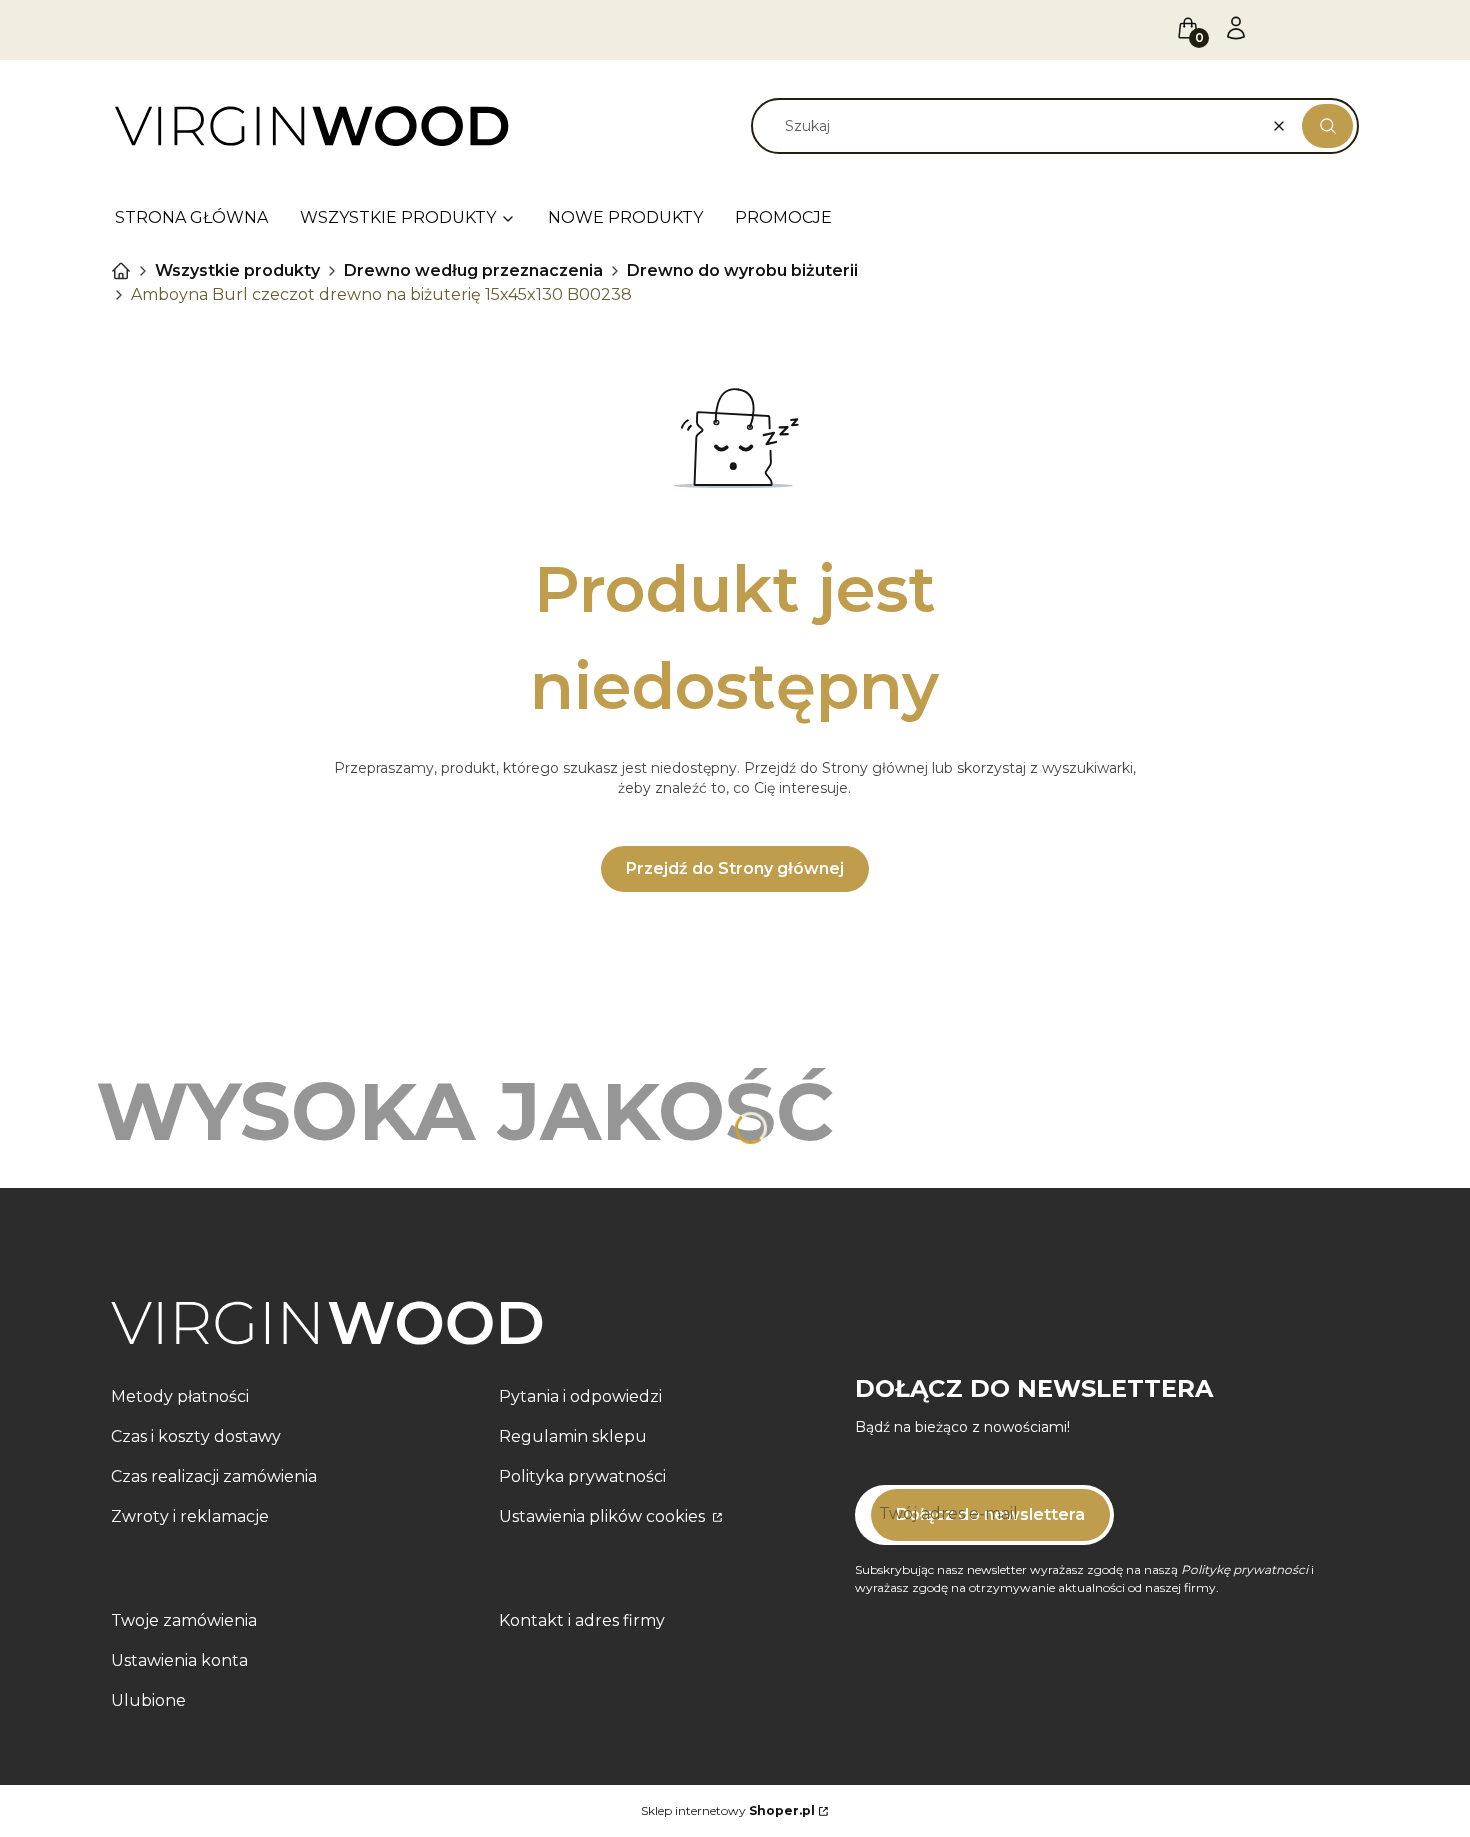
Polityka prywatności (582, 1476)
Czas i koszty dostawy (196, 1436)
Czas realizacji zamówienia (214, 1476)
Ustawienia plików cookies (604, 1516)
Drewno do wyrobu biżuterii (742, 270)
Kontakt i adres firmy (582, 1620)
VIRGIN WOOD (121, 271)
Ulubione (148, 1700)
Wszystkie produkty (237, 270)
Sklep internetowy (728, 1810)
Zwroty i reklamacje (190, 1516)
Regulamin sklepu (573, 1436)
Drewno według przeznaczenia (473, 270)
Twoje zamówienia (184, 1620)
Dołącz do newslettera (990, 1514)
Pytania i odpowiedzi (580, 1396)
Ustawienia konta (179, 1660)
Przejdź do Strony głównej (735, 868)
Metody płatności (180, 1396)
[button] (1327, 126)
